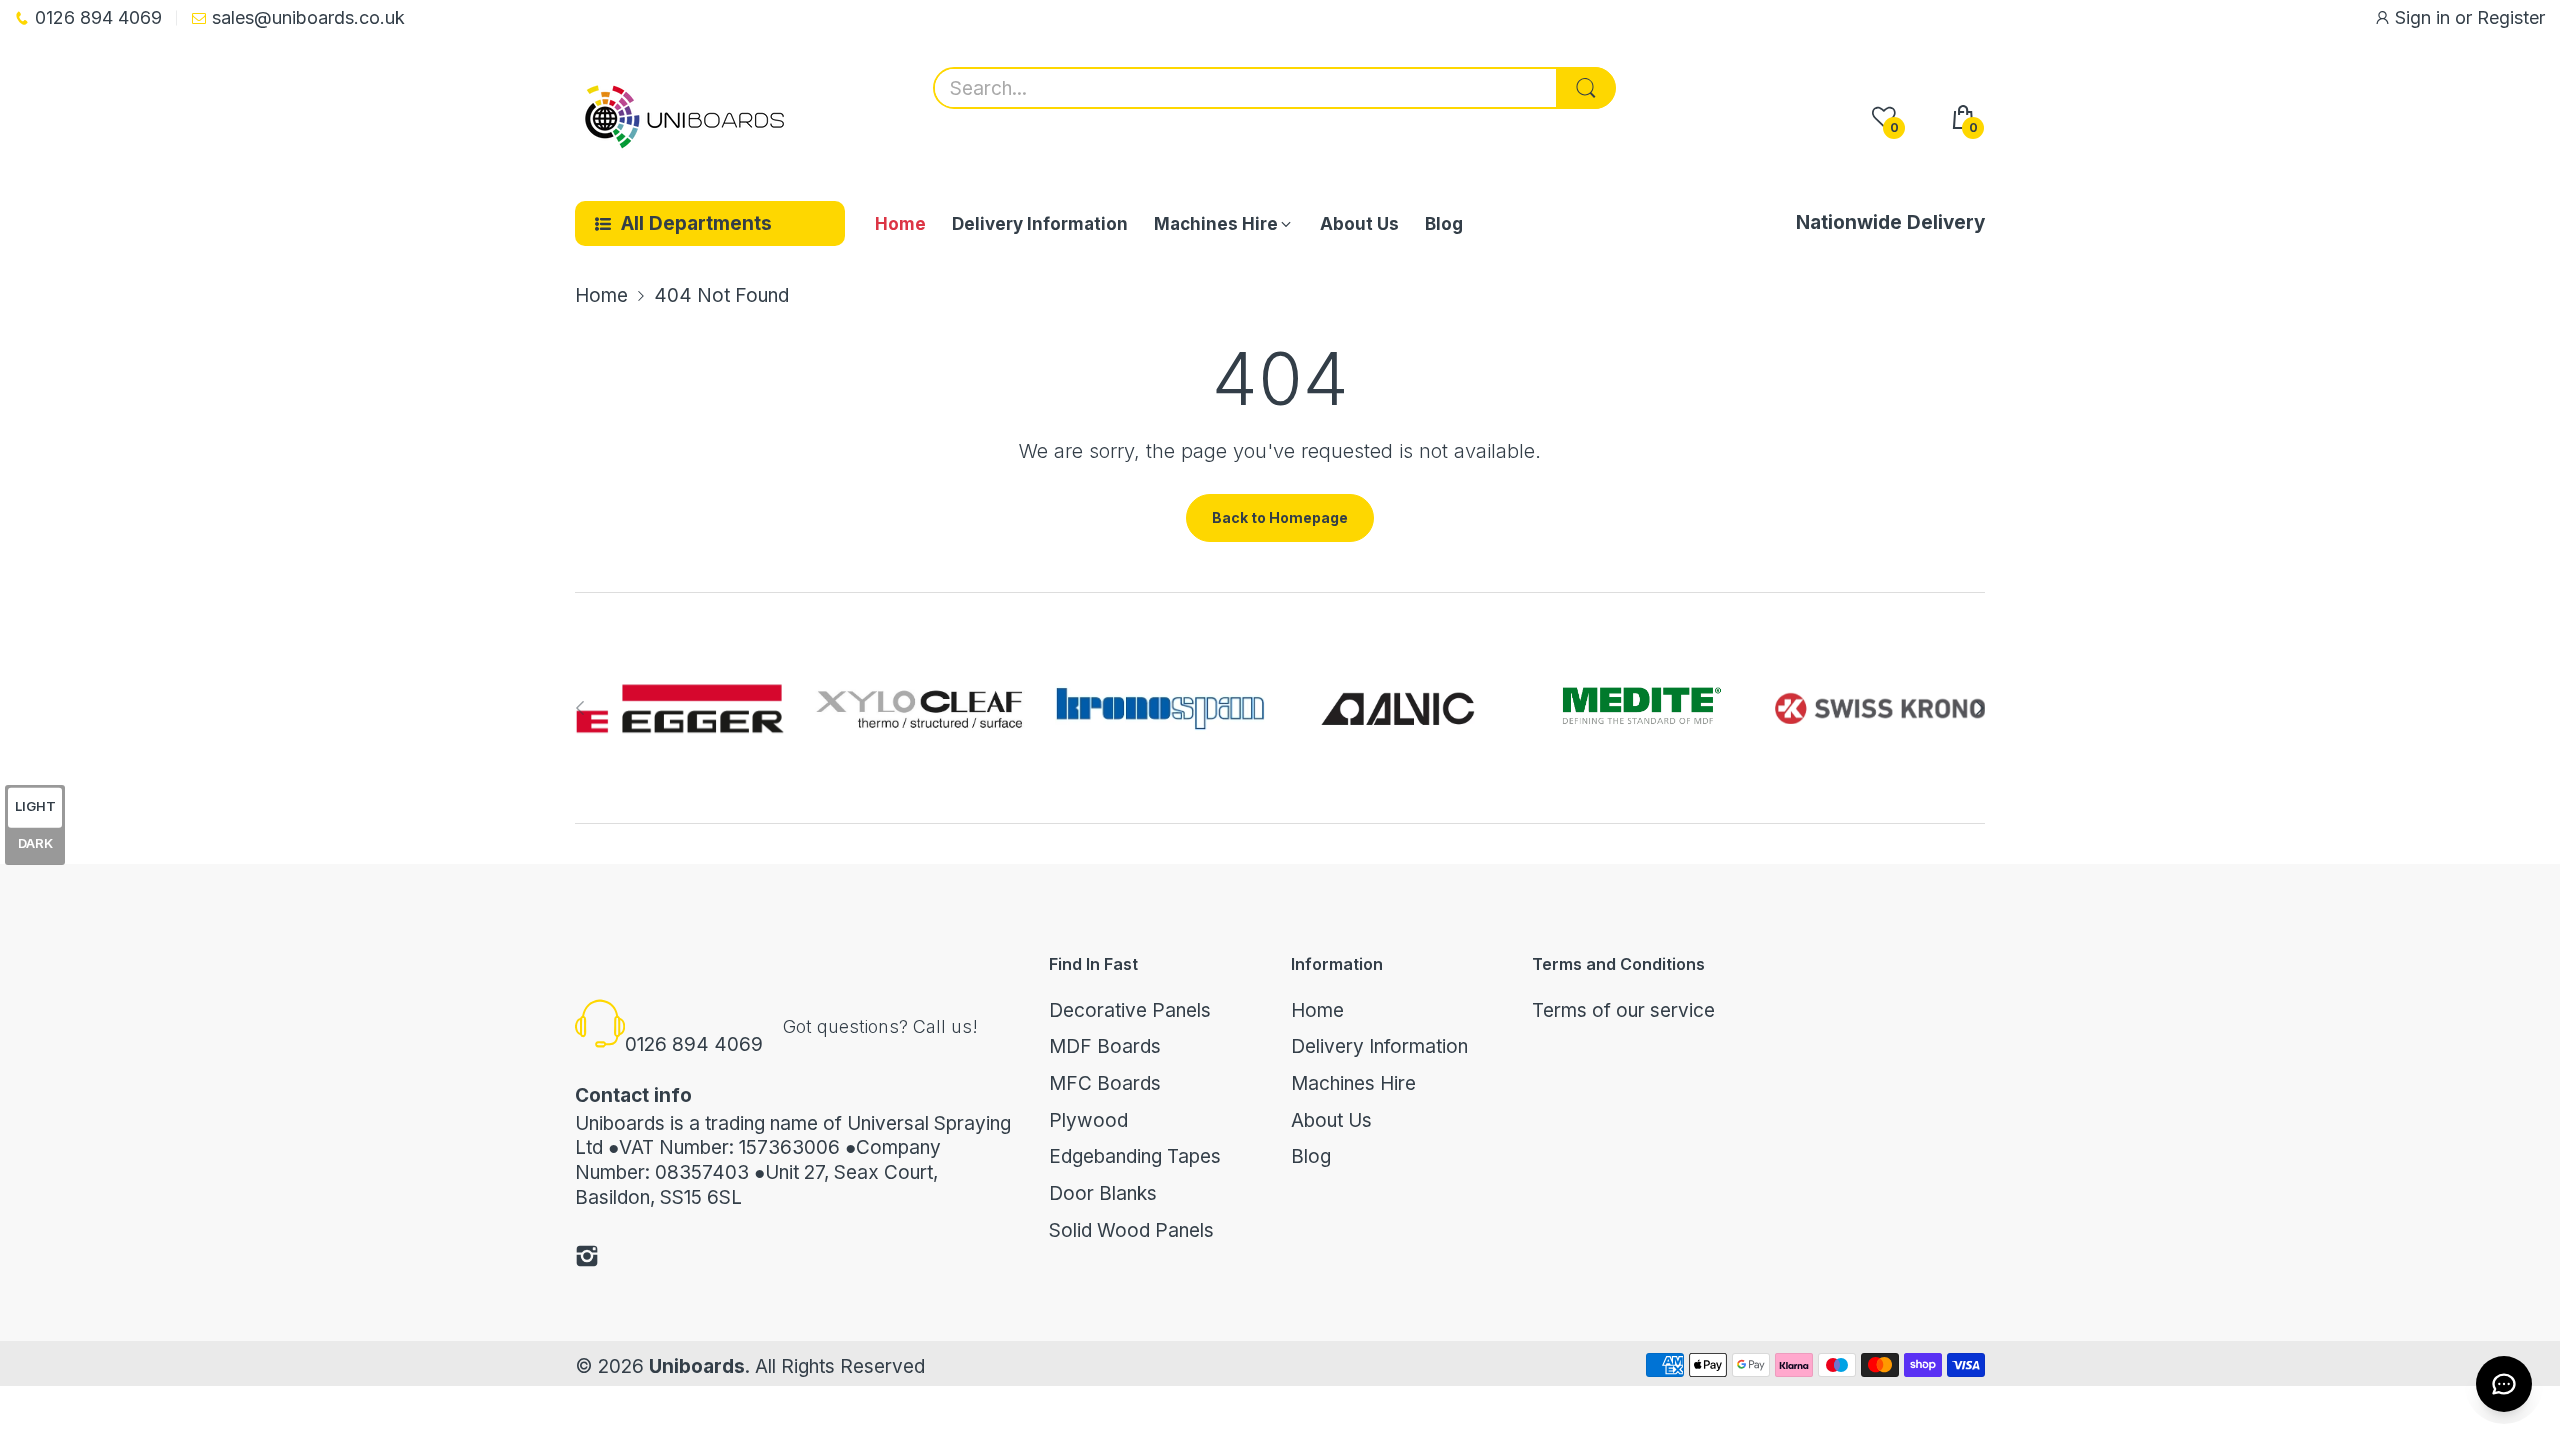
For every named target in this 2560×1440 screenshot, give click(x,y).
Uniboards (697, 1366)
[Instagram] (587, 1259)
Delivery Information (1379, 1046)
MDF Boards (1105, 1046)
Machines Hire (1353, 1083)
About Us (1331, 1120)
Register (2511, 17)
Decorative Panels (1130, 1010)
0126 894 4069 (694, 1044)
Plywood (1088, 1120)
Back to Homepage (1280, 517)
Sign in (2425, 17)
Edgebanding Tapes (1135, 1156)
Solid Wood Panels (1131, 1230)
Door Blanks (1103, 1193)
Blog (1311, 1156)
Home (1317, 1010)
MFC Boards (1105, 1083)
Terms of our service (1623, 1010)
